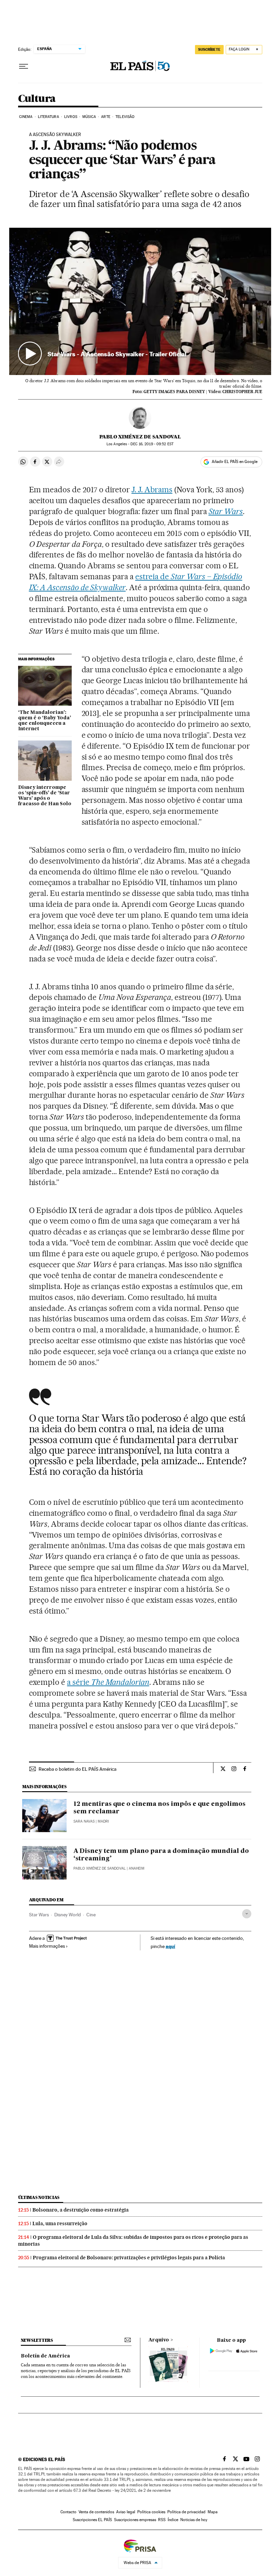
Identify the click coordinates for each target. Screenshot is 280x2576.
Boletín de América (45, 2356)
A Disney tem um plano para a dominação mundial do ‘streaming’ (161, 1855)
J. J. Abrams (152, 490)
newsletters (37, 2340)
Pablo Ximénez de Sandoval (140, 437)
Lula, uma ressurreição (60, 2223)
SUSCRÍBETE (209, 49)
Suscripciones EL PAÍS (92, 2520)
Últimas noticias (39, 2197)
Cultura (37, 99)
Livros (71, 117)
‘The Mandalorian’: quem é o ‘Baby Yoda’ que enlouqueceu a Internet (45, 721)
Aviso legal (126, 2512)
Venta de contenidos (96, 2512)
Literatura (48, 117)
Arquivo (159, 2340)
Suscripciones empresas (135, 2520)
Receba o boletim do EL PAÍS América (78, 1769)
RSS (162, 2520)
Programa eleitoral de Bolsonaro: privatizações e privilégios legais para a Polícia (129, 2258)
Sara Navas (84, 1821)
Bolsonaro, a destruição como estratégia (81, 2210)
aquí (170, 1946)
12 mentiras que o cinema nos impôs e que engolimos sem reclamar (159, 1808)
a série (108, 1682)
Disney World (68, 1915)
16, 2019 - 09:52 (152, 444)
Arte (106, 117)
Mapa (213, 2512)
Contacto (68, 2512)
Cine (91, 1915)
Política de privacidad (186, 2512)
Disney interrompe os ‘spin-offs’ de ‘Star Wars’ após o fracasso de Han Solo (45, 796)
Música (89, 117)
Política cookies (151, 2512)
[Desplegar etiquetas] (247, 1914)
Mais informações (47, 1946)
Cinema (26, 117)
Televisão (125, 117)
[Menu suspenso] (24, 66)
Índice (173, 2520)
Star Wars (39, 1915)
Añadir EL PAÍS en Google (235, 462)
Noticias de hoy (194, 2520)
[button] (140, 301)
